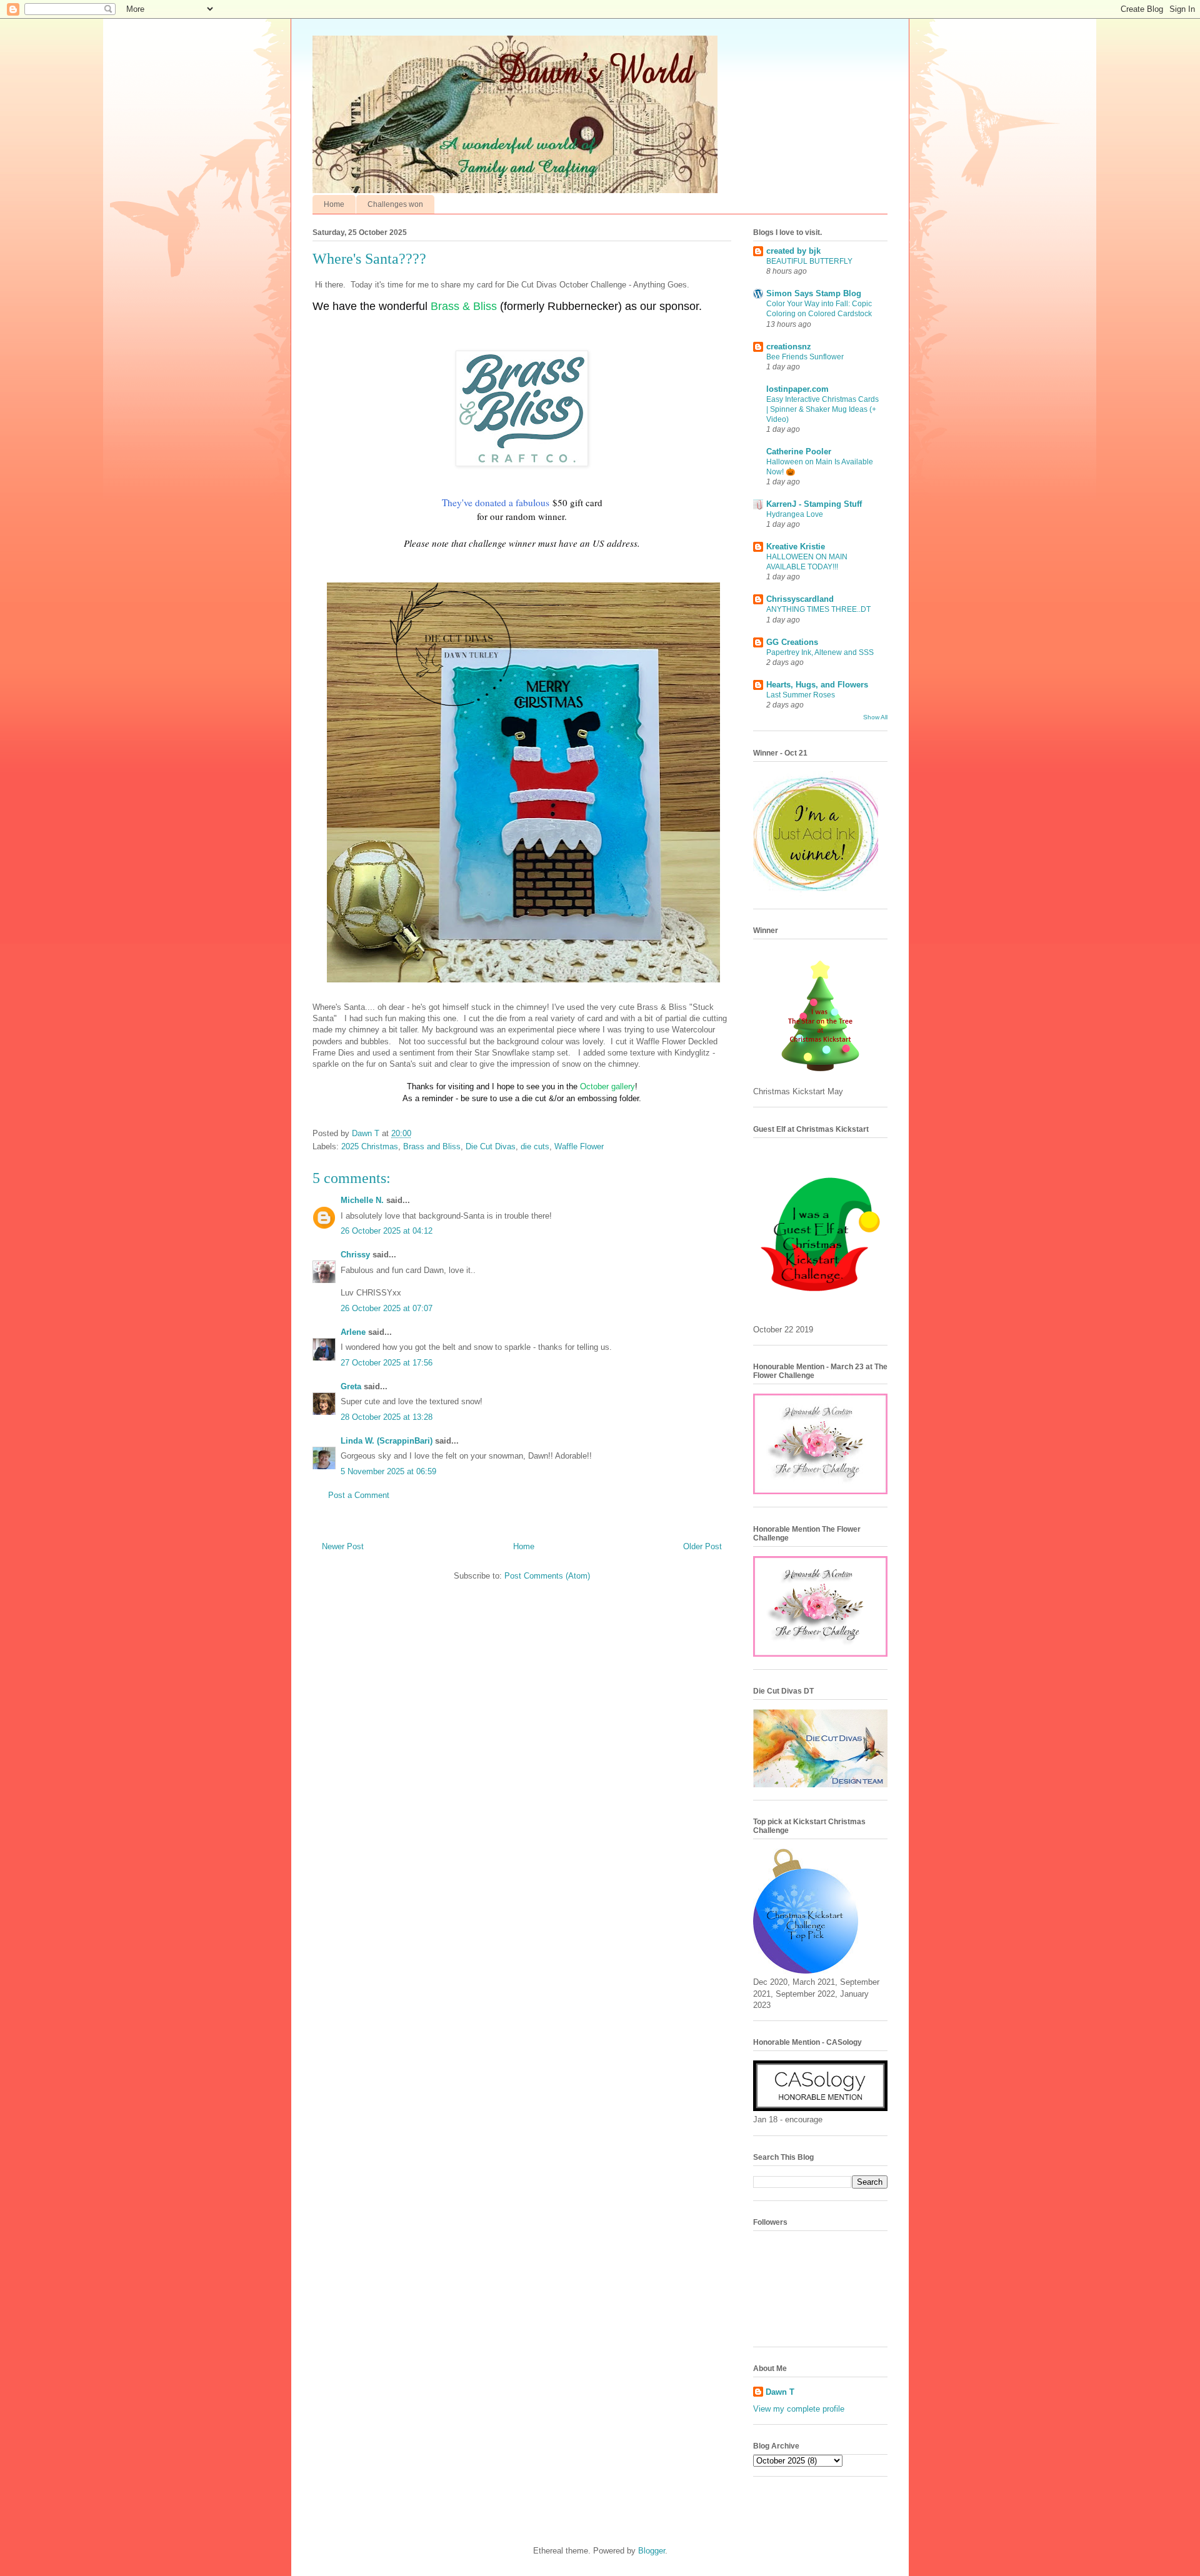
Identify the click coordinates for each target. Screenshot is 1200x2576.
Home (334, 204)
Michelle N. (362, 1200)
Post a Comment (359, 1495)
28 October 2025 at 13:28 (387, 1417)
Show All (875, 717)
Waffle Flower (579, 1146)
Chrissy (355, 1255)
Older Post (702, 1546)
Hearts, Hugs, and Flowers (817, 685)
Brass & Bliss (464, 306)
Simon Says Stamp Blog (814, 293)
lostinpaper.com (797, 389)
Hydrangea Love (795, 514)
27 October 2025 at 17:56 (387, 1363)
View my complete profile (799, 2409)
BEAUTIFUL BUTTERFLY (809, 261)
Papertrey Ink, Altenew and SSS (820, 652)
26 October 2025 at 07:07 (387, 1308)
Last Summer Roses (801, 695)
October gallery (607, 1086)
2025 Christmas (370, 1146)
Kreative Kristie (796, 547)
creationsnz (789, 347)
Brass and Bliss (432, 1146)
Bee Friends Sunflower (805, 357)
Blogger (652, 2551)
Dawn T (367, 1133)
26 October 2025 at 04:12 (387, 1231)
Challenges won (395, 204)
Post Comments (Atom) (547, 1576)
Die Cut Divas (491, 1146)
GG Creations (792, 642)
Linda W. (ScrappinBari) (387, 1441)
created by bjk (793, 251)
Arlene (353, 1332)
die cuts (535, 1146)
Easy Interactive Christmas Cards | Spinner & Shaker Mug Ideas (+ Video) (822, 409)
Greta (351, 1386)
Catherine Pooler (799, 452)
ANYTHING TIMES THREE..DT (818, 609)
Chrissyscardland (800, 599)
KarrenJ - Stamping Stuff (814, 504)
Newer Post (343, 1546)
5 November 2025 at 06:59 (388, 1471)
